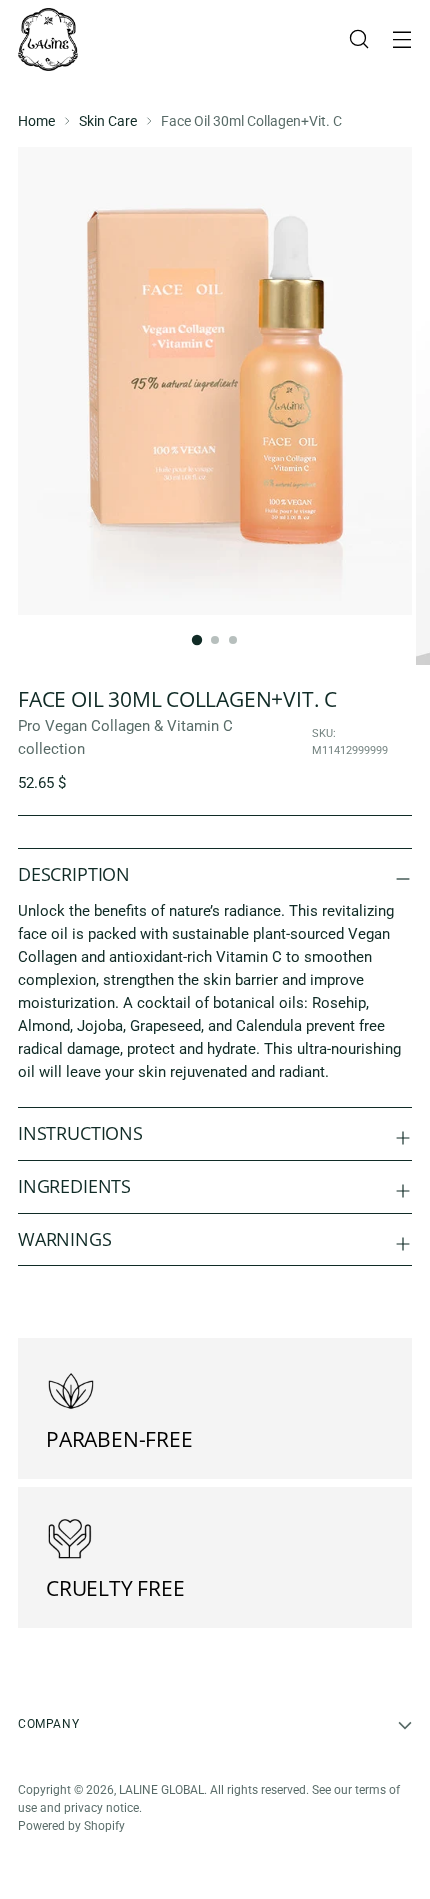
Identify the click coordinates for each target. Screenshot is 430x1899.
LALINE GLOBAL (161, 1790)
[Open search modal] (358, 39)
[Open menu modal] (401, 39)
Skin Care (108, 121)
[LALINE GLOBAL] (48, 39)
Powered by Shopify (71, 1826)
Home (36, 121)
